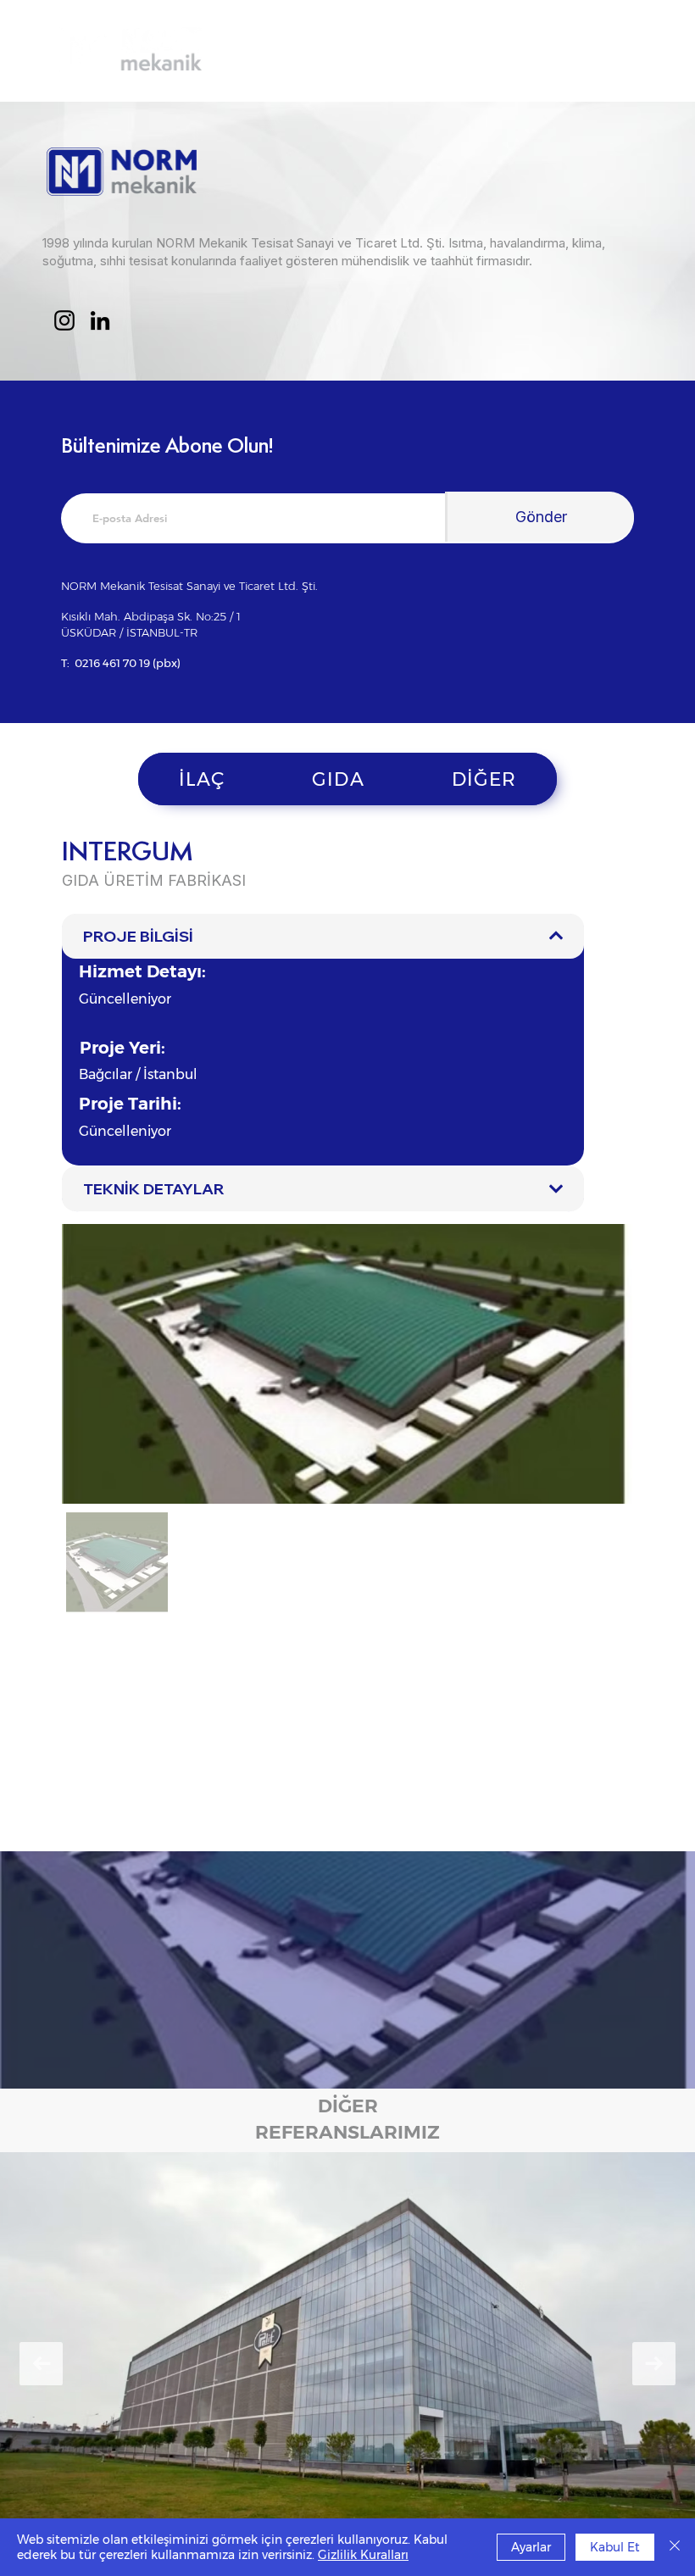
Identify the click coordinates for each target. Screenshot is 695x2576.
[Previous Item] (41, 2364)
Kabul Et (615, 2547)
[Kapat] (675, 2547)
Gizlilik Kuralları (363, 2555)
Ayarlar (531, 2547)
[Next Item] (654, 2364)
